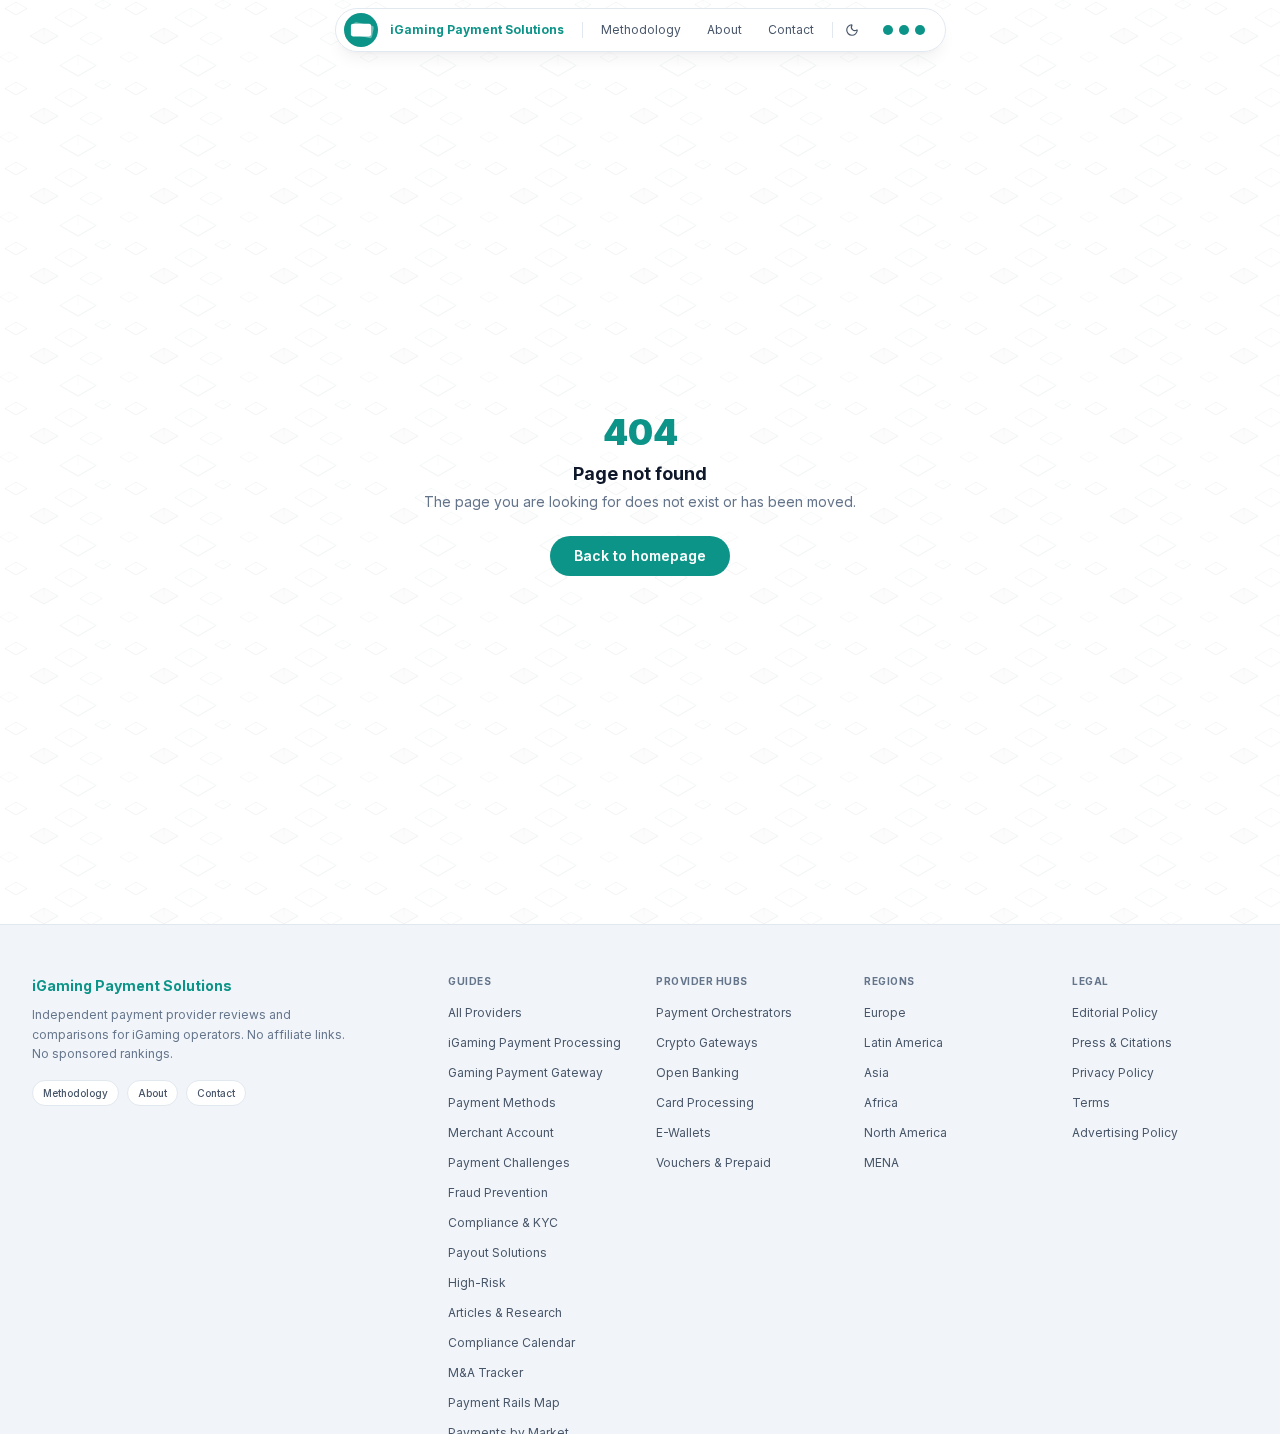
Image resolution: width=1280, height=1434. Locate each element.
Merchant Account (501, 1132)
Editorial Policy (1115, 1012)
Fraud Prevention (498, 1192)
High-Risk (477, 1282)
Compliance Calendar (511, 1342)
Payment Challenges (509, 1162)
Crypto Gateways (707, 1042)
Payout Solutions (497, 1252)
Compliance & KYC (503, 1222)
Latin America (903, 1042)
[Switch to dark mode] (852, 30)
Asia (876, 1072)
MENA (881, 1162)
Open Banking (697, 1072)
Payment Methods (502, 1102)
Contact (791, 29)
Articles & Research (505, 1312)
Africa (881, 1102)
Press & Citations (1122, 1042)
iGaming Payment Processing (534, 1042)
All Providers (485, 1012)
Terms (1091, 1102)
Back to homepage (640, 555)
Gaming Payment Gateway (525, 1072)
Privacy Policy (1113, 1072)
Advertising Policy (1125, 1132)
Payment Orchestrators (724, 1012)
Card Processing (705, 1102)
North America (905, 1132)
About (724, 29)
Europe (885, 1012)
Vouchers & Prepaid (713, 1162)
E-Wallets (683, 1132)
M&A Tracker (485, 1372)
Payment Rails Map (504, 1402)
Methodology (641, 29)
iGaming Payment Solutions (477, 29)
